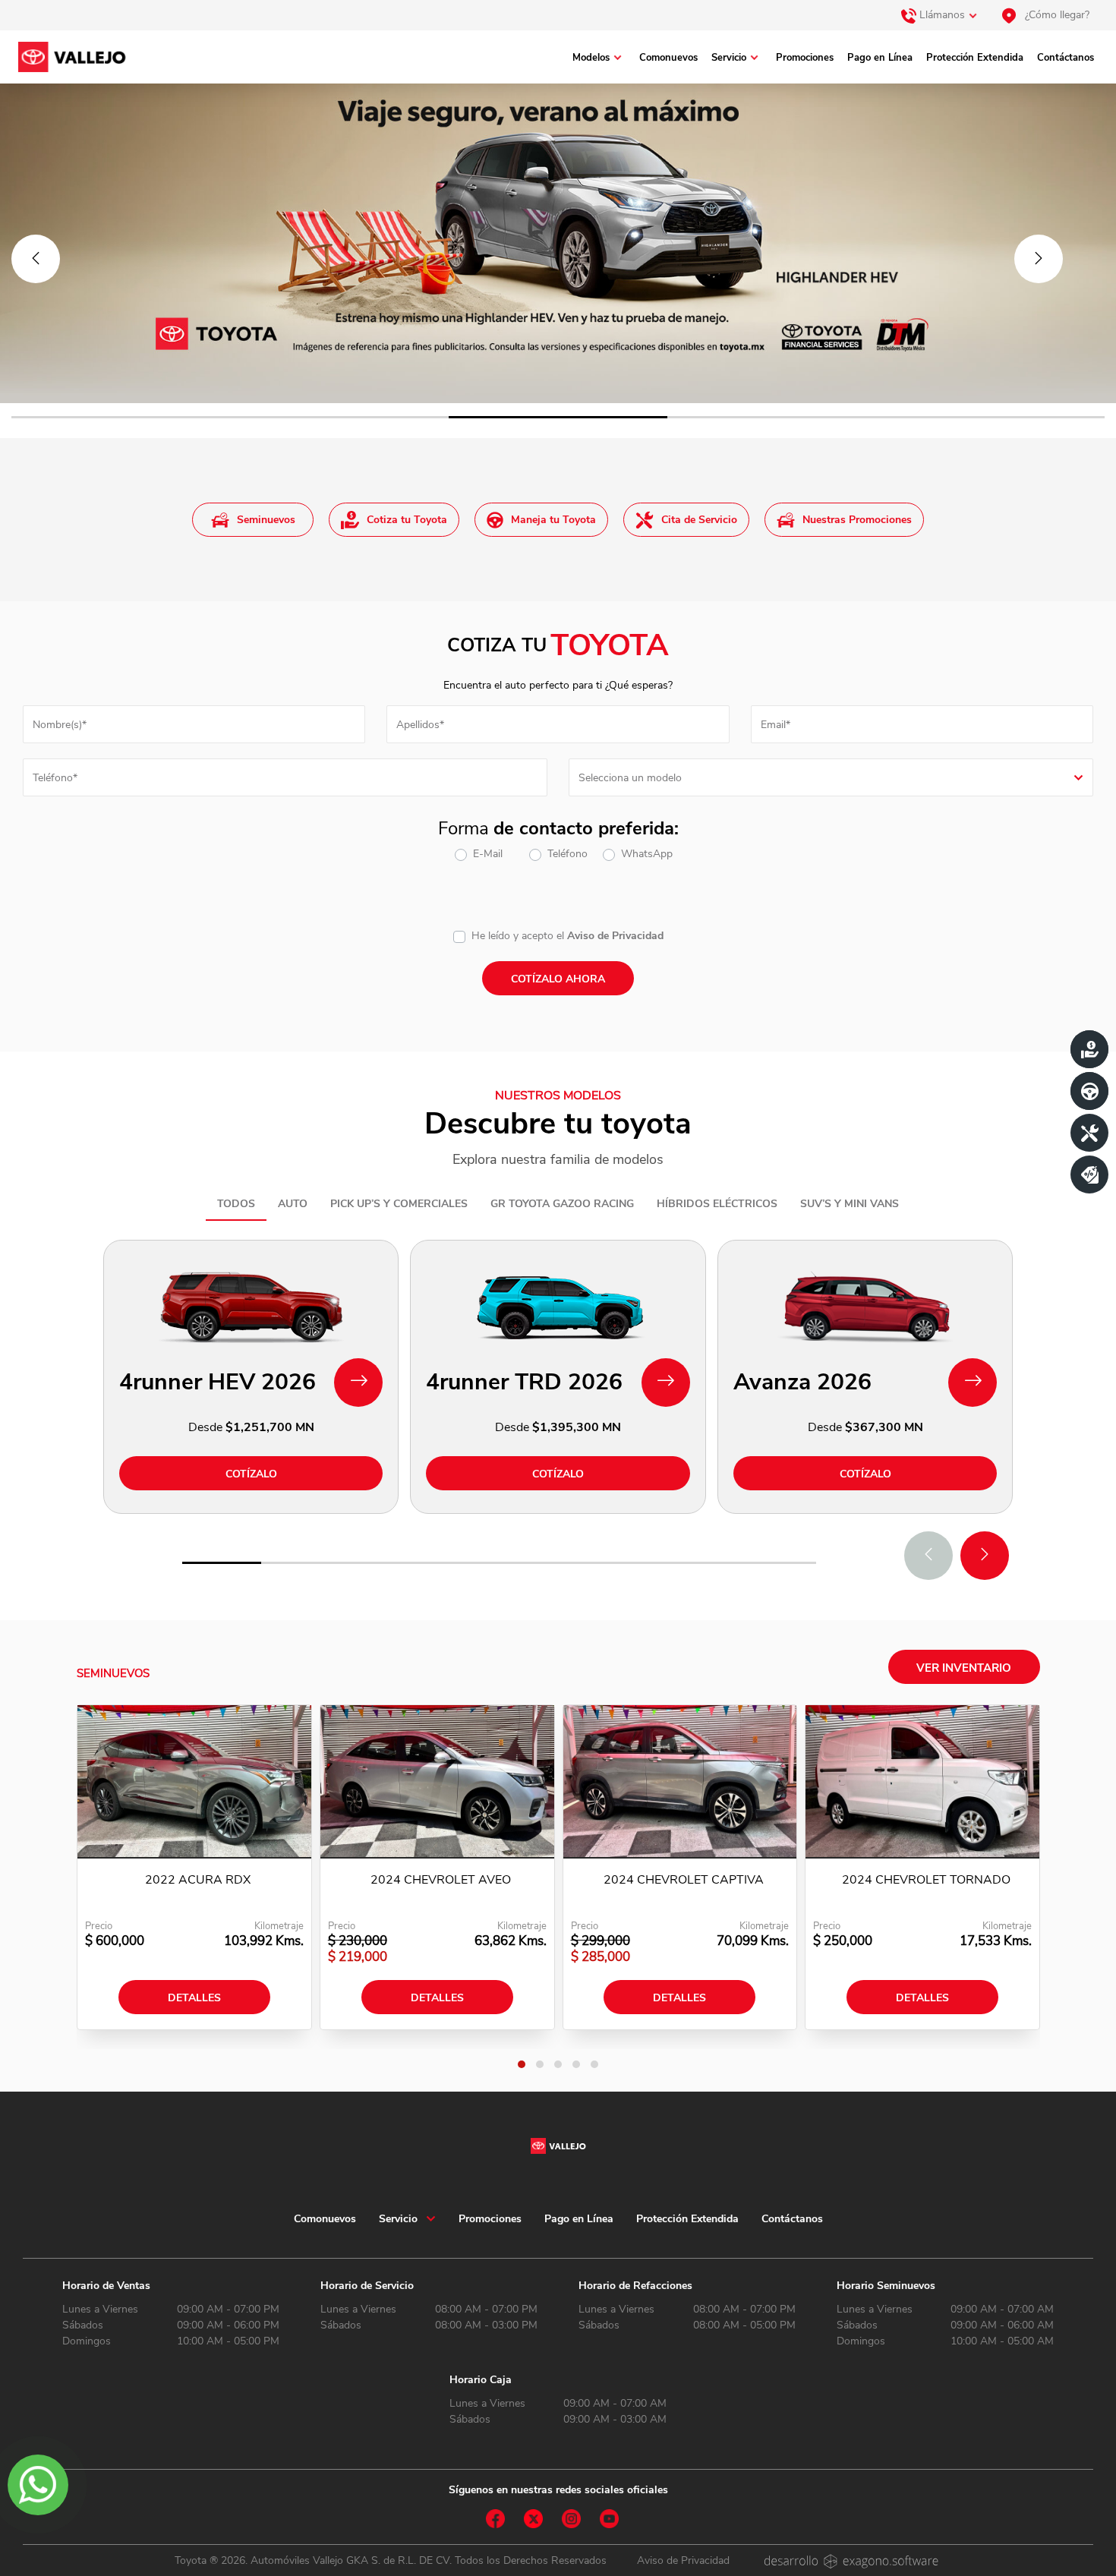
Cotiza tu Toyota (407, 520)
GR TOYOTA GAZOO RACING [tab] (562, 1204)
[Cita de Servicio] (1089, 1133)
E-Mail (488, 854)
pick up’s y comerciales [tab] (399, 1204)
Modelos (591, 58)
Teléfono (567, 854)
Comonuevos (668, 58)
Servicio (729, 58)
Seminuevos (266, 520)
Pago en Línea (880, 58)
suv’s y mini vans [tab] (850, 1204)
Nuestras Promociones (857, 520)
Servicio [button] (398, 2219)
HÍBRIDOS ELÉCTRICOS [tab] (717, 1204)
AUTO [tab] (293, 1204)
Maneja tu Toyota (553, 520)
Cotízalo (251, 1474)
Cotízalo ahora (558, 979)
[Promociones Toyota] (1089, 1174)
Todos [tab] (236, 1204)
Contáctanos (1066, 58)
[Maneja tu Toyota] (1089, 1091)
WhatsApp (647, 854)
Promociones (805, 58)
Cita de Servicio (699, 520)
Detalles (194, 1998)
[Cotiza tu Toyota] (1089, 1049)
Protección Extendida (975, 58)
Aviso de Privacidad (615, 936)
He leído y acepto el (518, 936)
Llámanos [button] (941, 15)
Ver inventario (964, 1668)
